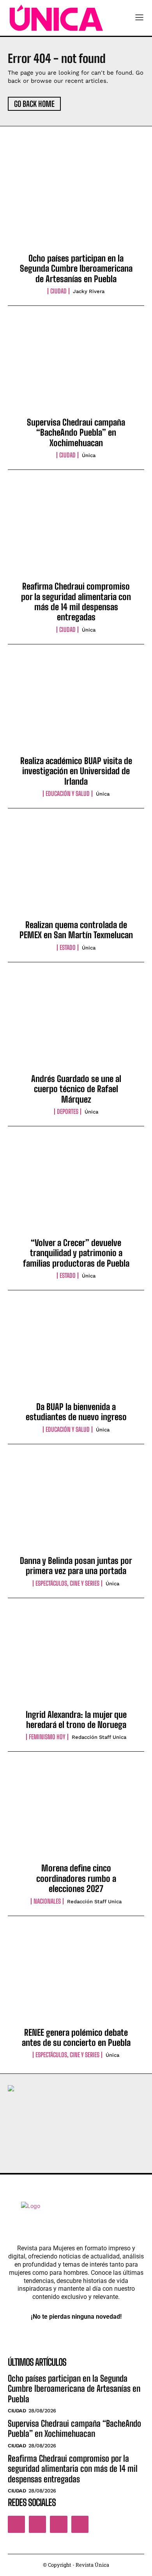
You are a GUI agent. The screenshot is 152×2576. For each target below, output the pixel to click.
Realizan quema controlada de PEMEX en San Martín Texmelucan (76, 930)
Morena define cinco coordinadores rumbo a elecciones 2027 (76, 1878)
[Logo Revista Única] (56, 18)
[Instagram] (37, 2524)
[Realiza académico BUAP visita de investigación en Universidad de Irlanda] (76, 707)
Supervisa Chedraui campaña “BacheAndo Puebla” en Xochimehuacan (76, 433)
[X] (58, 2524)
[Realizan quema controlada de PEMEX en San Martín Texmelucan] (76, 871)
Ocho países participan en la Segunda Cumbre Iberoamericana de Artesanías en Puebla (76, 269)
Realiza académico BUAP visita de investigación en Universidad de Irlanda (76, 771)
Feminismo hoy (47, 1737)
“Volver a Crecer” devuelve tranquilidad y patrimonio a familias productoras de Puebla (76, 1253)
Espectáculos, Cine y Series (67, 1583)
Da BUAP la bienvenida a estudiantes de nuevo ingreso (76, 1412)
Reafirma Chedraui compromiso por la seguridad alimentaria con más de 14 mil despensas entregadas (76, 602)
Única (89, 455)
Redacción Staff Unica (99, 1737)
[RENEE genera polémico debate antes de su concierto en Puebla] (76, 1978)
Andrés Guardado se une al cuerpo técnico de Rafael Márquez (76, 1089)
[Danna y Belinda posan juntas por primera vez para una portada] (76, 1506)
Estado (68, 948)
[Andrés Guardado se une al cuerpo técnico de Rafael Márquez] (76, 1024)
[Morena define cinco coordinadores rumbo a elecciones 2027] (76, 1814)
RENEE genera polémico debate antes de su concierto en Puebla (76, 2038)
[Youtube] (80, 2524)
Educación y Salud (68, 794)
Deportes (68, 1112)
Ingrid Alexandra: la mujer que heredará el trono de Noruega (76, 1720)
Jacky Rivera (89, 291)
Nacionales (47, 1901)
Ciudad (58, 291)
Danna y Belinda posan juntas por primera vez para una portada (76, 1566)
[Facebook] (16, 2524)
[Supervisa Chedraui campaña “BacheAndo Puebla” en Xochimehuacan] (76, 368)
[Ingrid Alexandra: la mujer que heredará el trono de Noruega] (76, 1660)
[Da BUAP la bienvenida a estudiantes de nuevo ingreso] (76, 1353)
